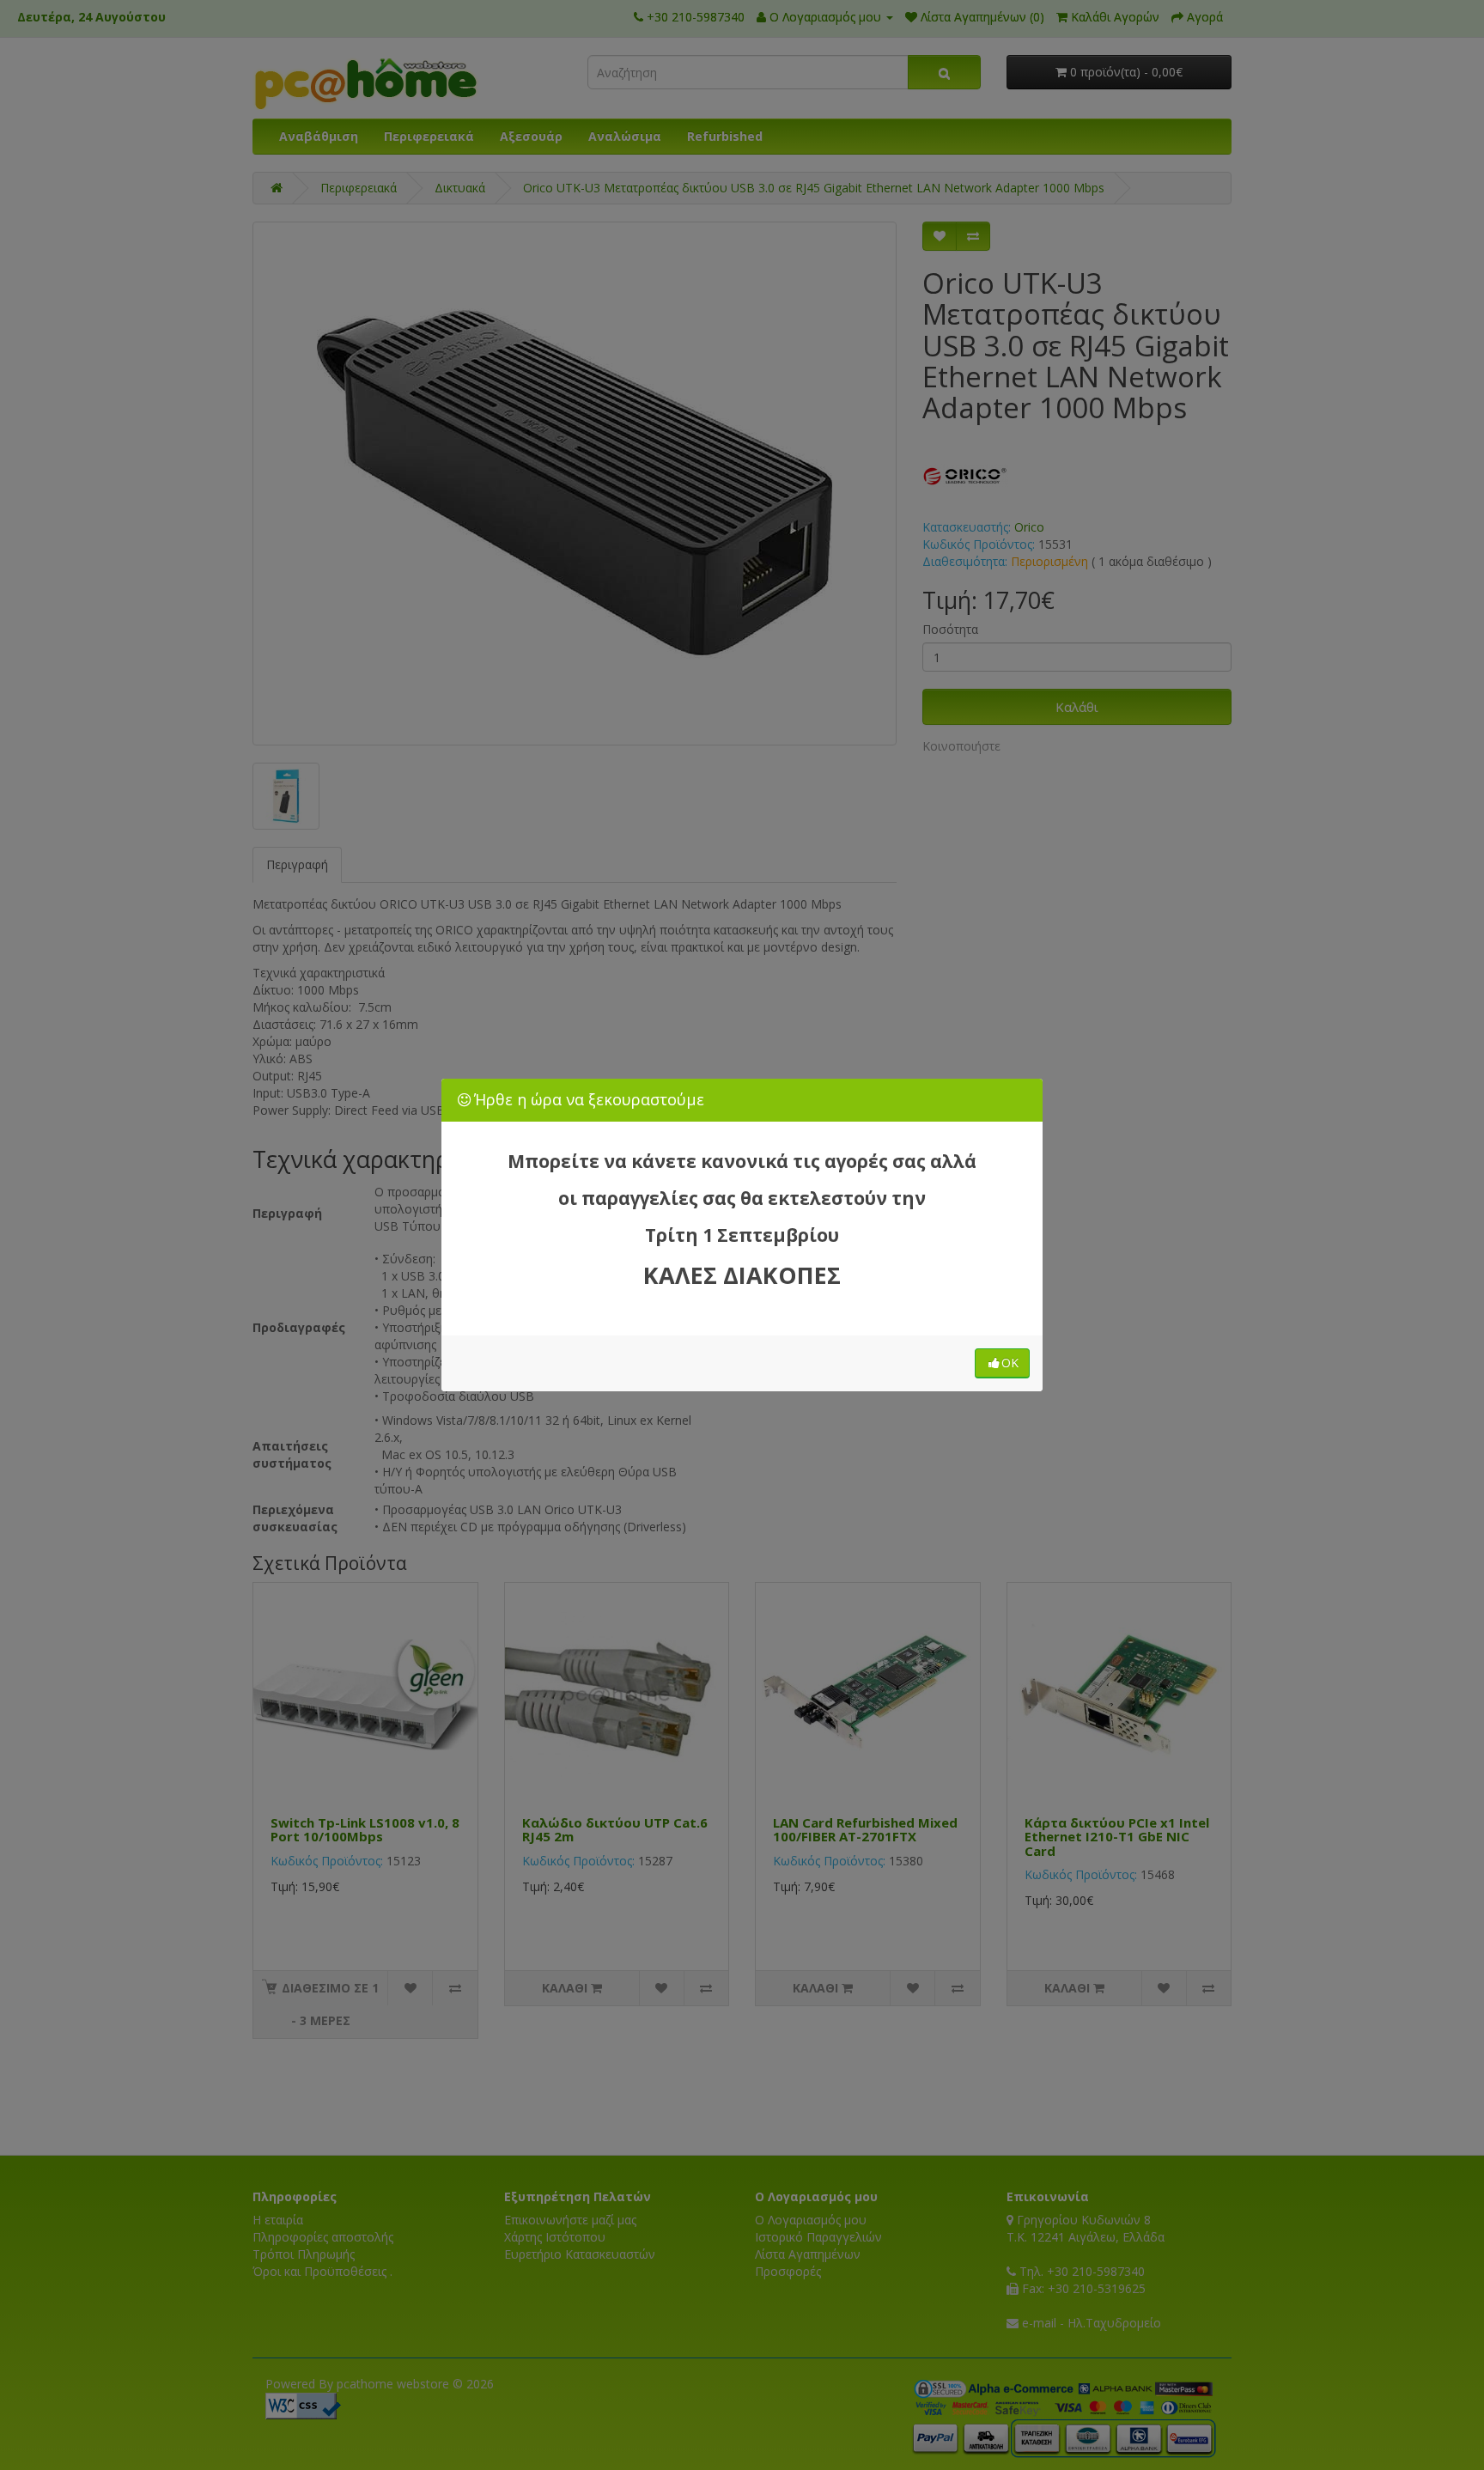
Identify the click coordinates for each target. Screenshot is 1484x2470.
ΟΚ (1010, 1363)
